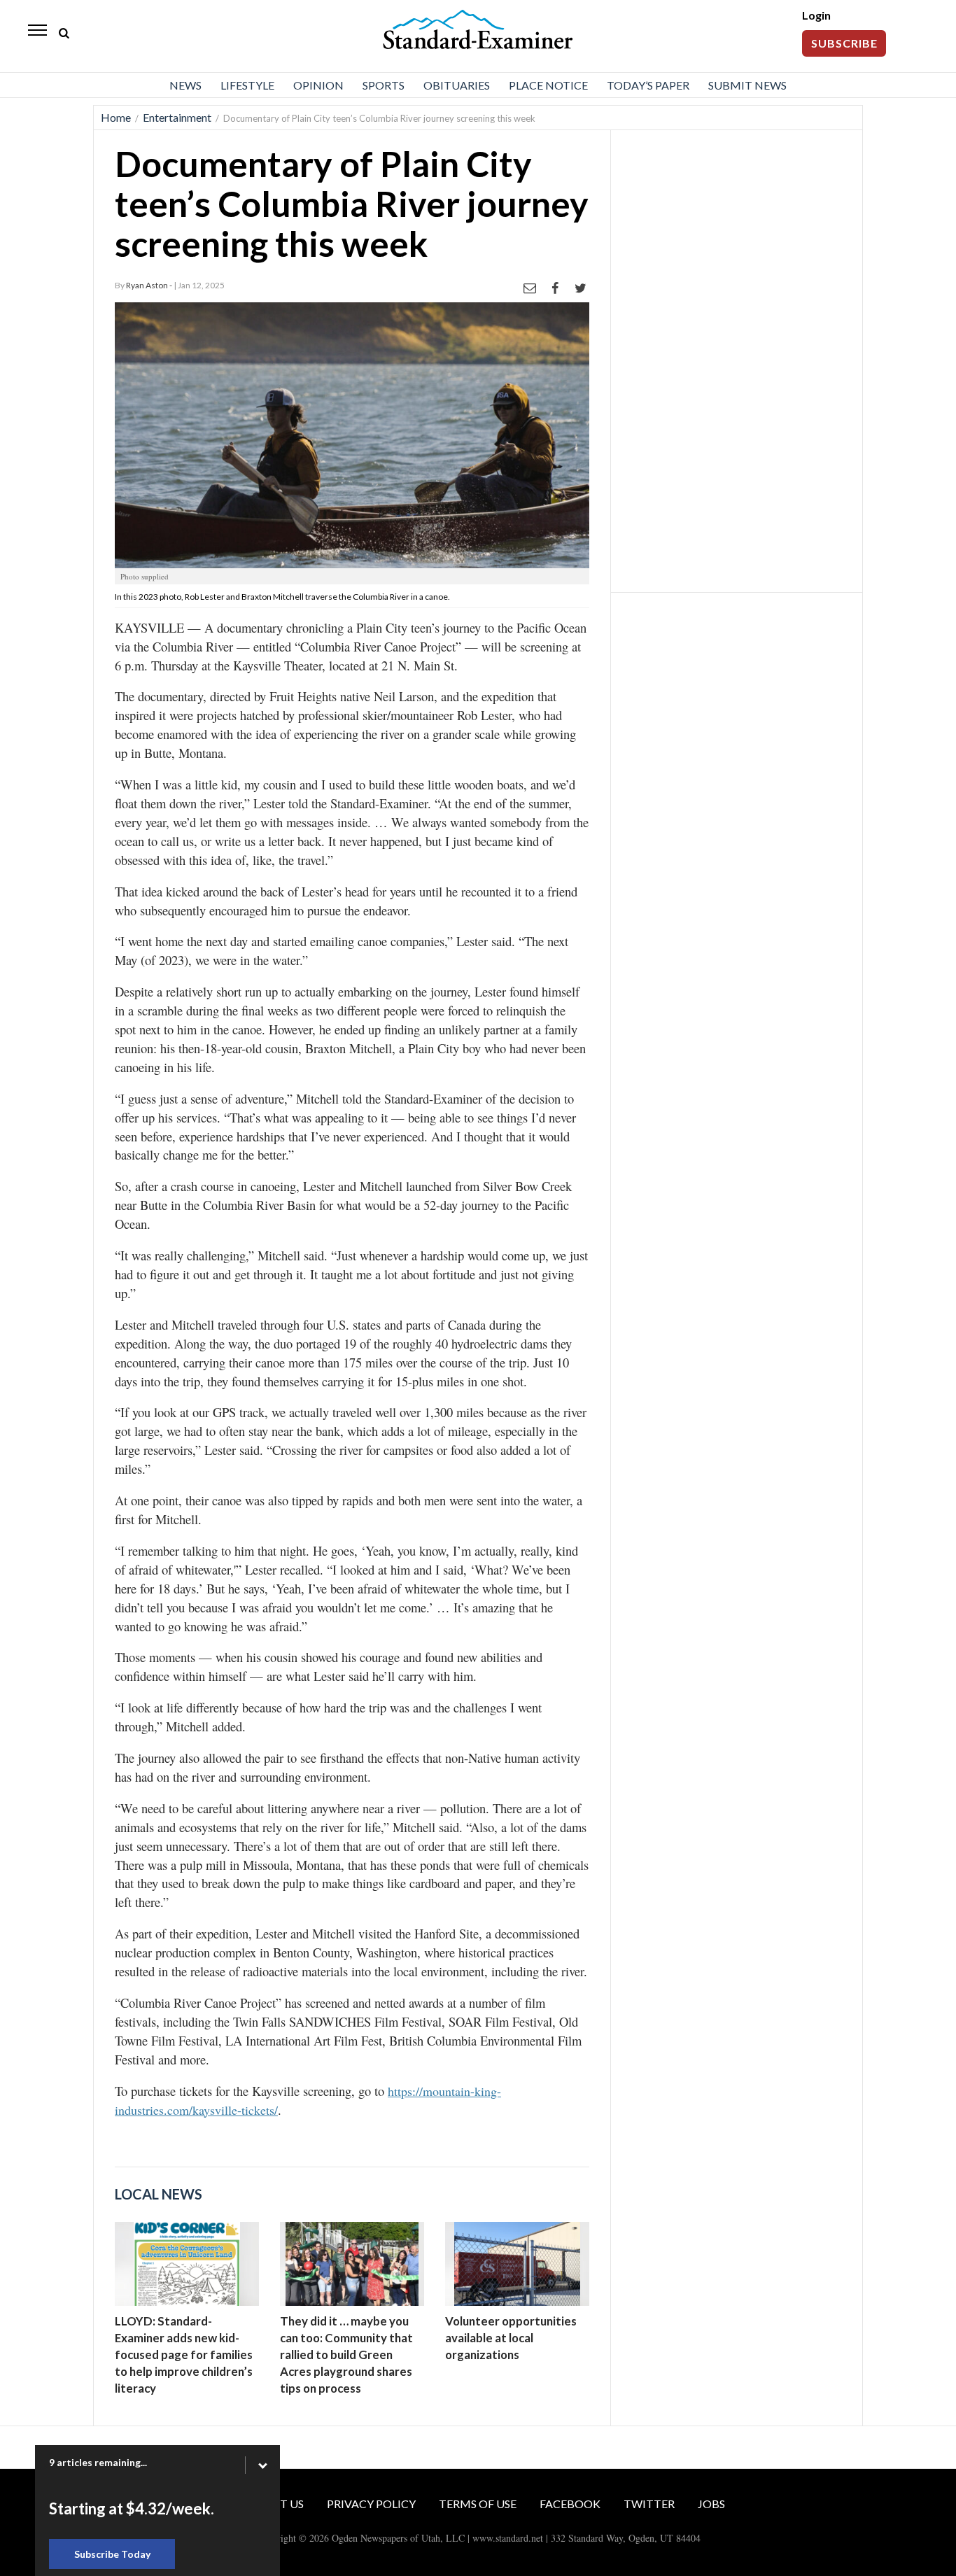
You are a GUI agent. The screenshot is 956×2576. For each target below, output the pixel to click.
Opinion (318, 85)
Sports (384, 85)
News (185, 85)
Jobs (711, 2504)
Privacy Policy (371, 2504)
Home (116, 117)
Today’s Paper (648, 85)
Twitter (649, 2504)
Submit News (747, 85)
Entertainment (177, 117)
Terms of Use (478, 2504)
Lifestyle (247, 85)
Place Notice (548, 85)
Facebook (570, 2504)
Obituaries (457, 85)
